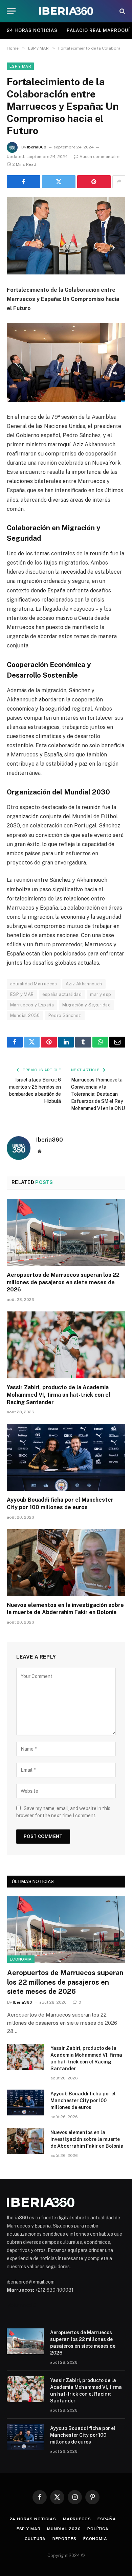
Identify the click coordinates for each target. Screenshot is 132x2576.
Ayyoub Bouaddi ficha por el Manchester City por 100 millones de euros (83, 2100)
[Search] (122, 11)
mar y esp (101, 994)
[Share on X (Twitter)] (59, 182)
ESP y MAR (20, 66)
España (107, 2519)
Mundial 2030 (25, 1015)
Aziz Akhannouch (84, 984)
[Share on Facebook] (24, 182)
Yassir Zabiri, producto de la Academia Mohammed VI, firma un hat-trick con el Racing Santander (59, 1395)
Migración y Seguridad (86, 1005)
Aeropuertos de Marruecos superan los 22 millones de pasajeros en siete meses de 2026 (63, 1282)
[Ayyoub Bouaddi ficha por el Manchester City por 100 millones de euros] (66, 1457)
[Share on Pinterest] (94, 182)
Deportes (64, 2539)
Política (98, 2529)
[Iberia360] (66, 11)
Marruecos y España (32, 1005)
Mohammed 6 (21, 2305)
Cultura (35, 2539)
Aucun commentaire (100, 157)
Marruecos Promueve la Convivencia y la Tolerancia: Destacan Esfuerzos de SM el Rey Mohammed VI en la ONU (98, 1094)
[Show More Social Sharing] (119, 182)
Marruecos (77, 2519)
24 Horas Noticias (32, 30)
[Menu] (11, 11)
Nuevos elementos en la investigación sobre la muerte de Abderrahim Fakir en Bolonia (87, 2139)
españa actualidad (62, 994)
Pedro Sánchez (65, 1015)
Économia (21, 1959)
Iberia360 (37, 147)
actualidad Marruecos (34, 984)
